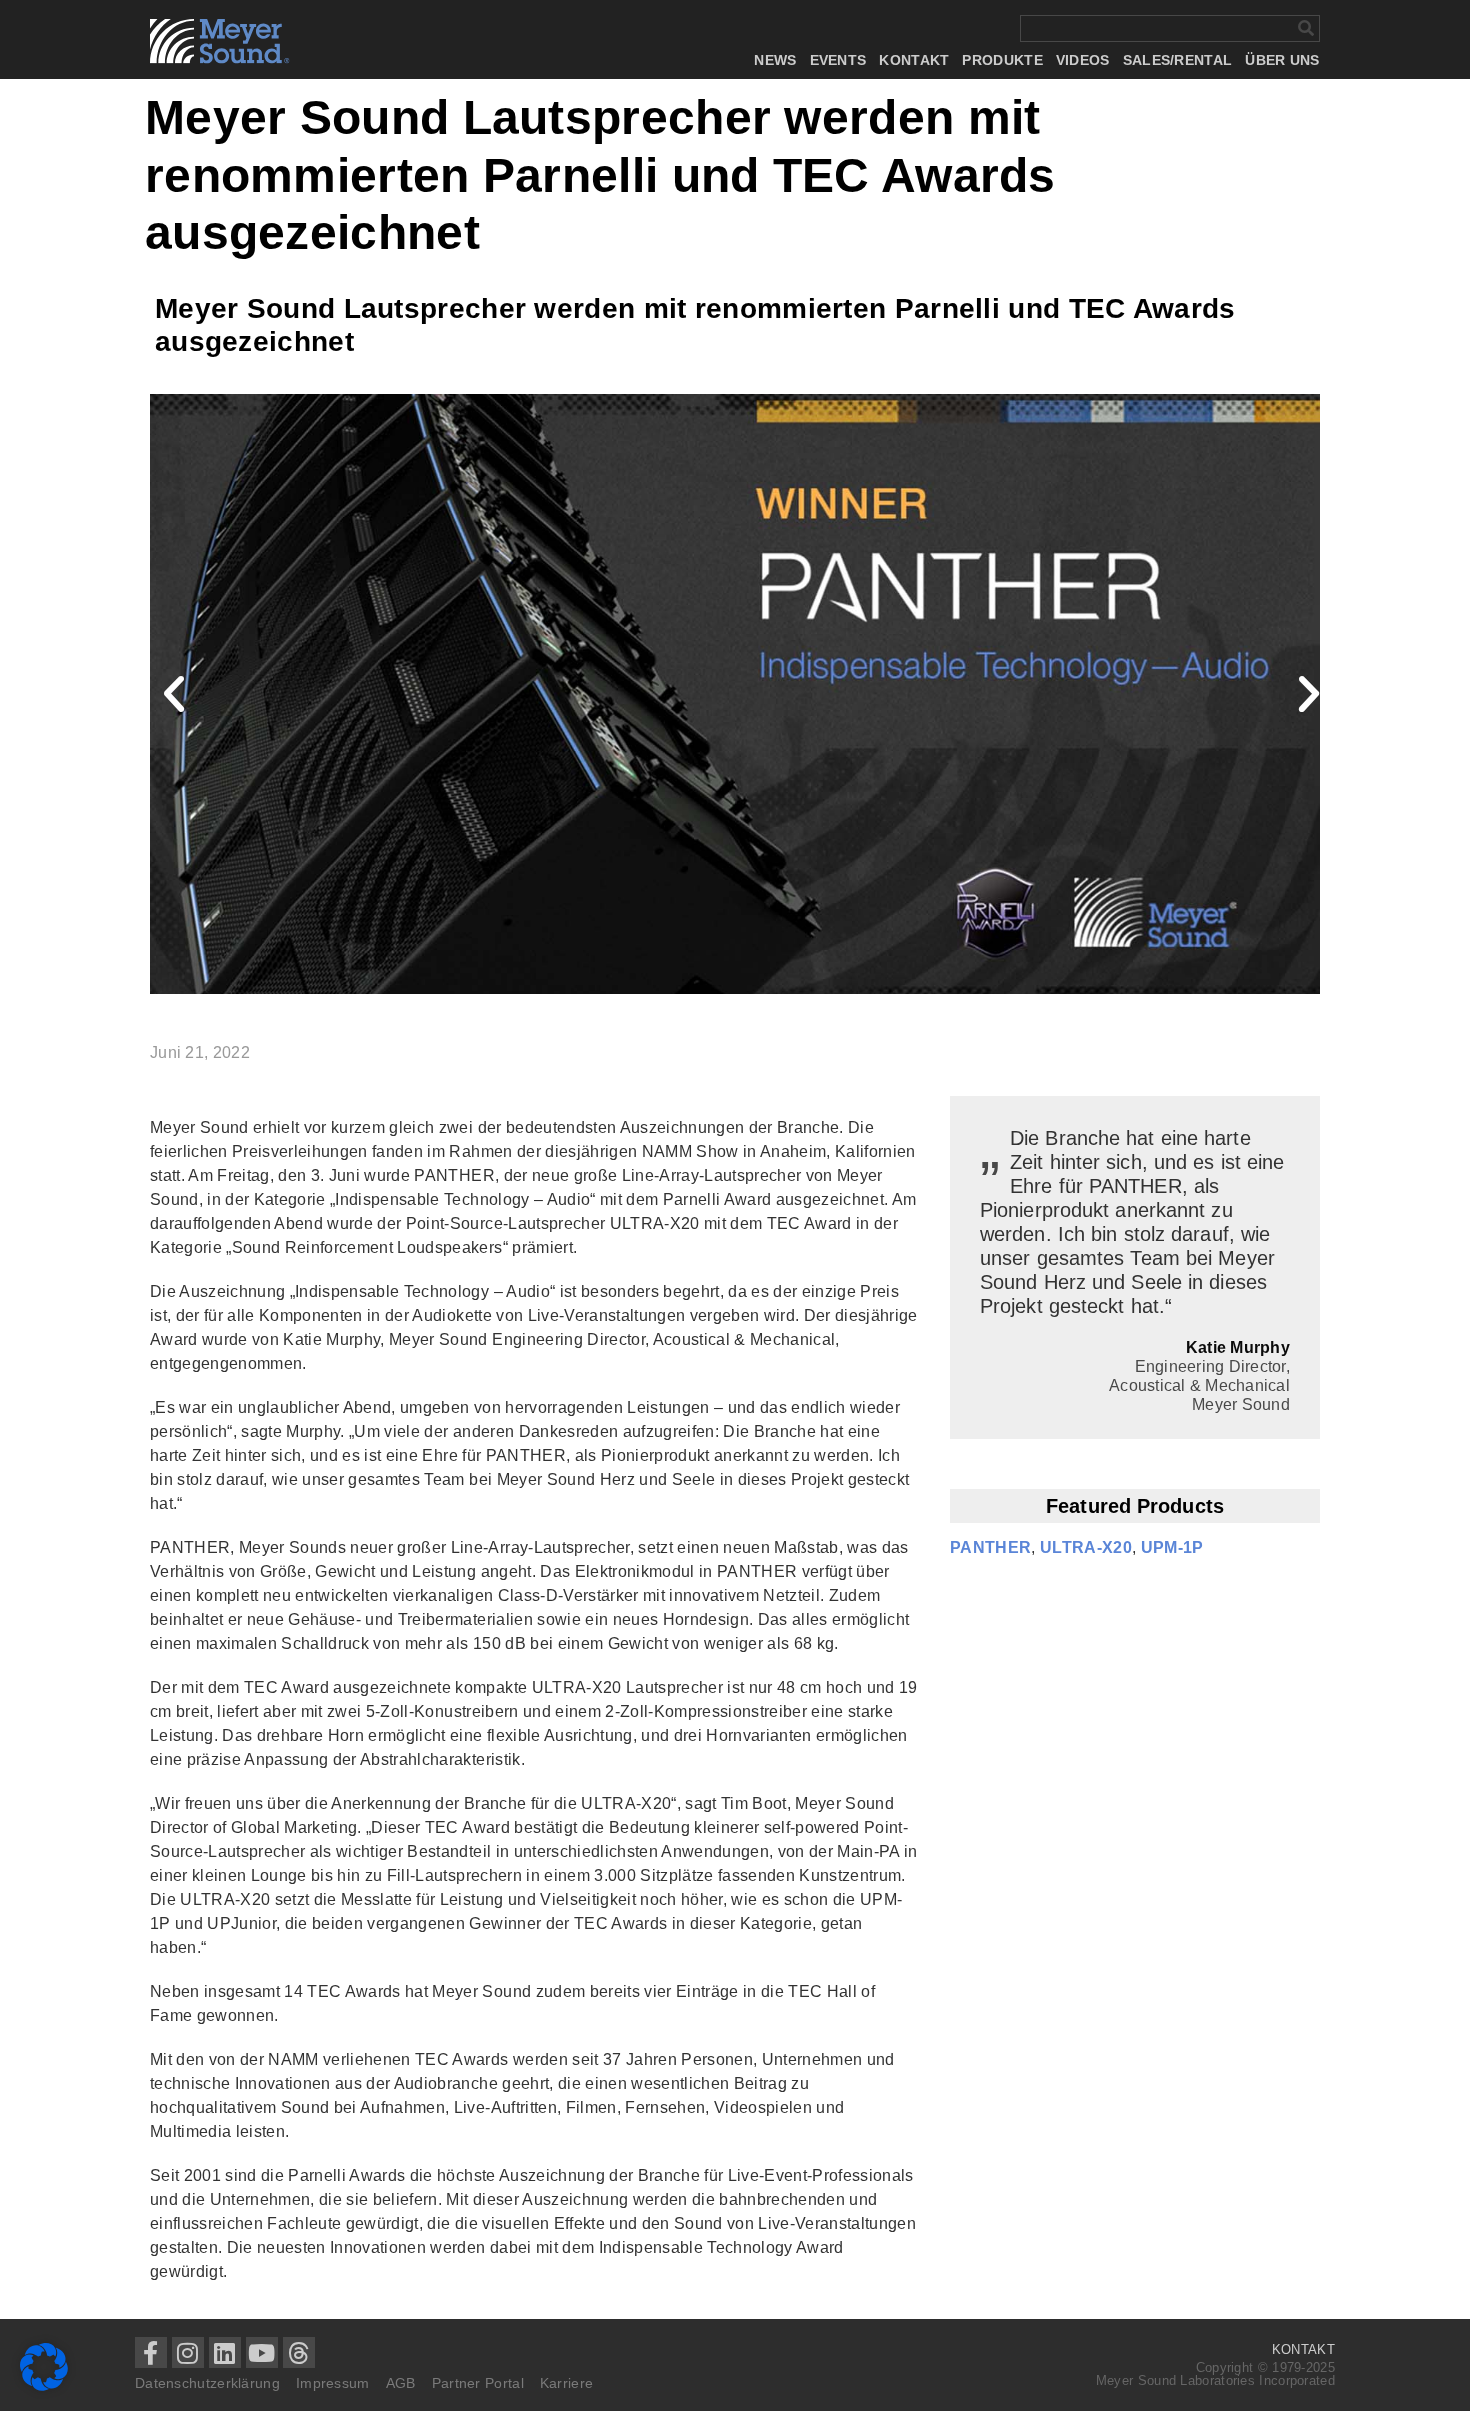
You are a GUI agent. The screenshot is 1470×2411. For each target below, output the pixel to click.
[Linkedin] (225, 2353)
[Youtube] (262, 2353)
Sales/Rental (1178, 60)
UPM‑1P (1172, 1547)
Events (838, 60)
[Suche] (1305, 28)
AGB (401, 2383)
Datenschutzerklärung (207, 2383)
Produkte (1002, 60)
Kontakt (914, 60)
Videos (1083, 60)
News (775, 60)
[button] (175, 694)
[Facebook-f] (151, 2353)
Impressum (333, 2383)
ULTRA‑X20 (1086, 1547)
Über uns (1282, 60)
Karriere (566, 2383)
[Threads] (299, 2353)
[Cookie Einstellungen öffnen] (44, 2385)
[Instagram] (188, 2353)
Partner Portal (478, 2383)
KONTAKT (1303, 2349)
